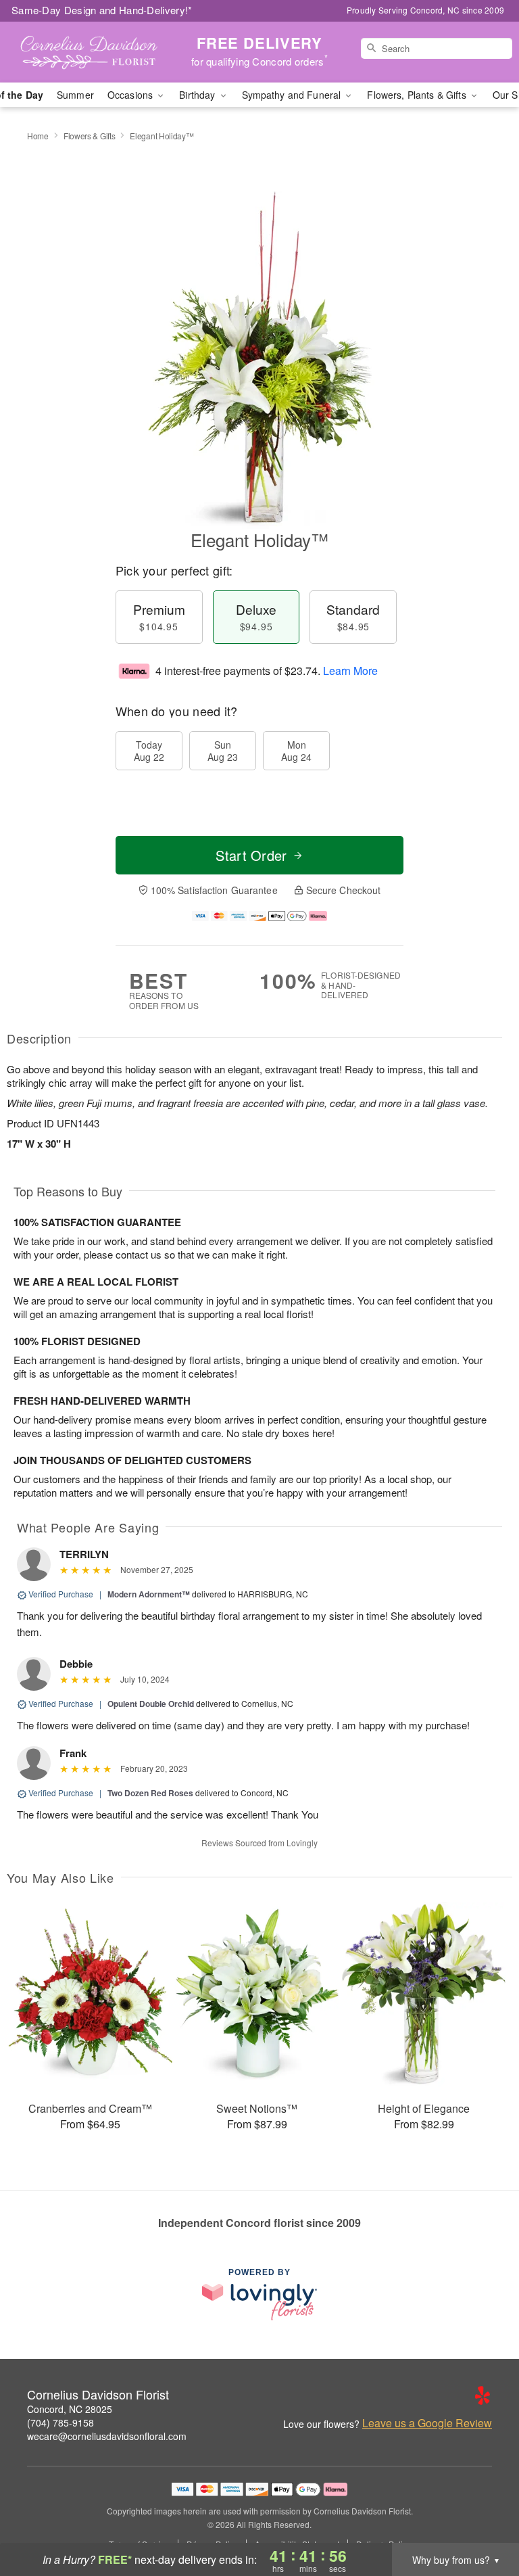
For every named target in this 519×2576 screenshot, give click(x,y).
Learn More (350, 671)
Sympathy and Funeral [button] (293, 95)
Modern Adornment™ (149, 1594)
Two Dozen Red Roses (150, 1793)
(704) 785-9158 (60, 2422)
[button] (484, 2519)
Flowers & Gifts (90, 136)
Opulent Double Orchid (151, 1704)
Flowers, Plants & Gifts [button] (418, 95)
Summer (75, 95)
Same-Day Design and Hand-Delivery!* (102, 10)
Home (38, 136)
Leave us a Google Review (427, 2423)
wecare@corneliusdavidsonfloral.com (107, 2436)
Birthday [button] (198, 95)
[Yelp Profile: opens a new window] (483, 2395)
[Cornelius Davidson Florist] (89, 52)
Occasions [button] (131, 95)
